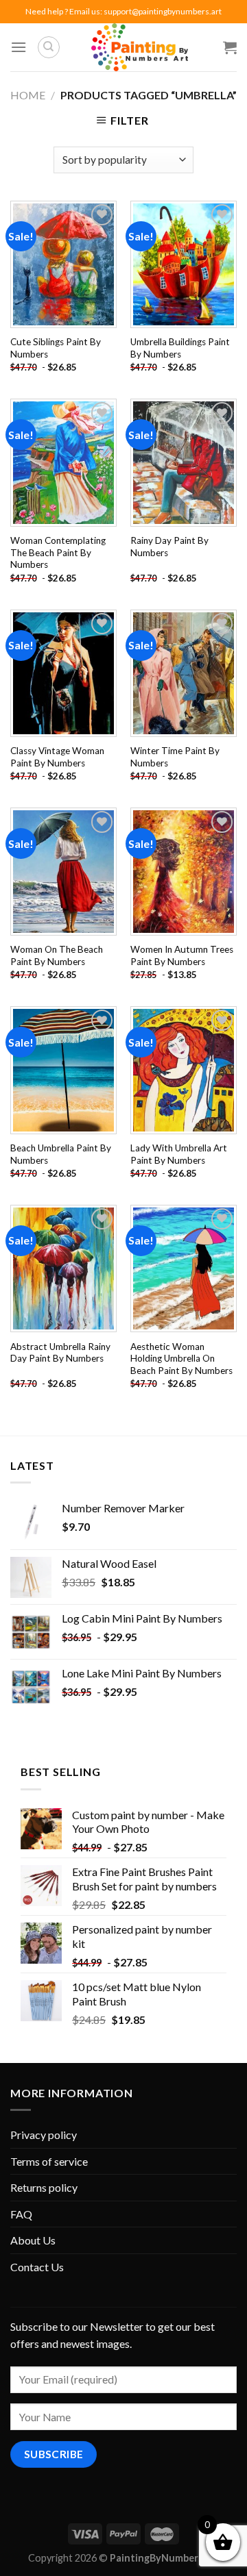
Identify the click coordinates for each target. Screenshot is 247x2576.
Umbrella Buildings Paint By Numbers (180, 348)
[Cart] (230, 47)
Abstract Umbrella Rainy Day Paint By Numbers (60, 1353)
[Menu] (19, 47)
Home (28, 95)
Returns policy (44, 2187)
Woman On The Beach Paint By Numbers (57, 955)
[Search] (49, 47)
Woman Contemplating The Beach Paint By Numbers (58, 552)
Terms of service (49, 2161)
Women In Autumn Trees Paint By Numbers (182, 955)
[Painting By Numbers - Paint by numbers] (139, 47)
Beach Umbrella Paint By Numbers (61, 1154)
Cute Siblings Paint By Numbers (56, 348)
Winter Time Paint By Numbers (175, 757)
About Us (33, 2240)
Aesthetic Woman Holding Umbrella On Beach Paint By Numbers (181, 1359)
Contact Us (37, 2267)
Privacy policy (44, 2135)
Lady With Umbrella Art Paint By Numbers (179, 1154)
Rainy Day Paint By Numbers (169, 547)
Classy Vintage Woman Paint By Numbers (57, 757)
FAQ (21, 2214)
